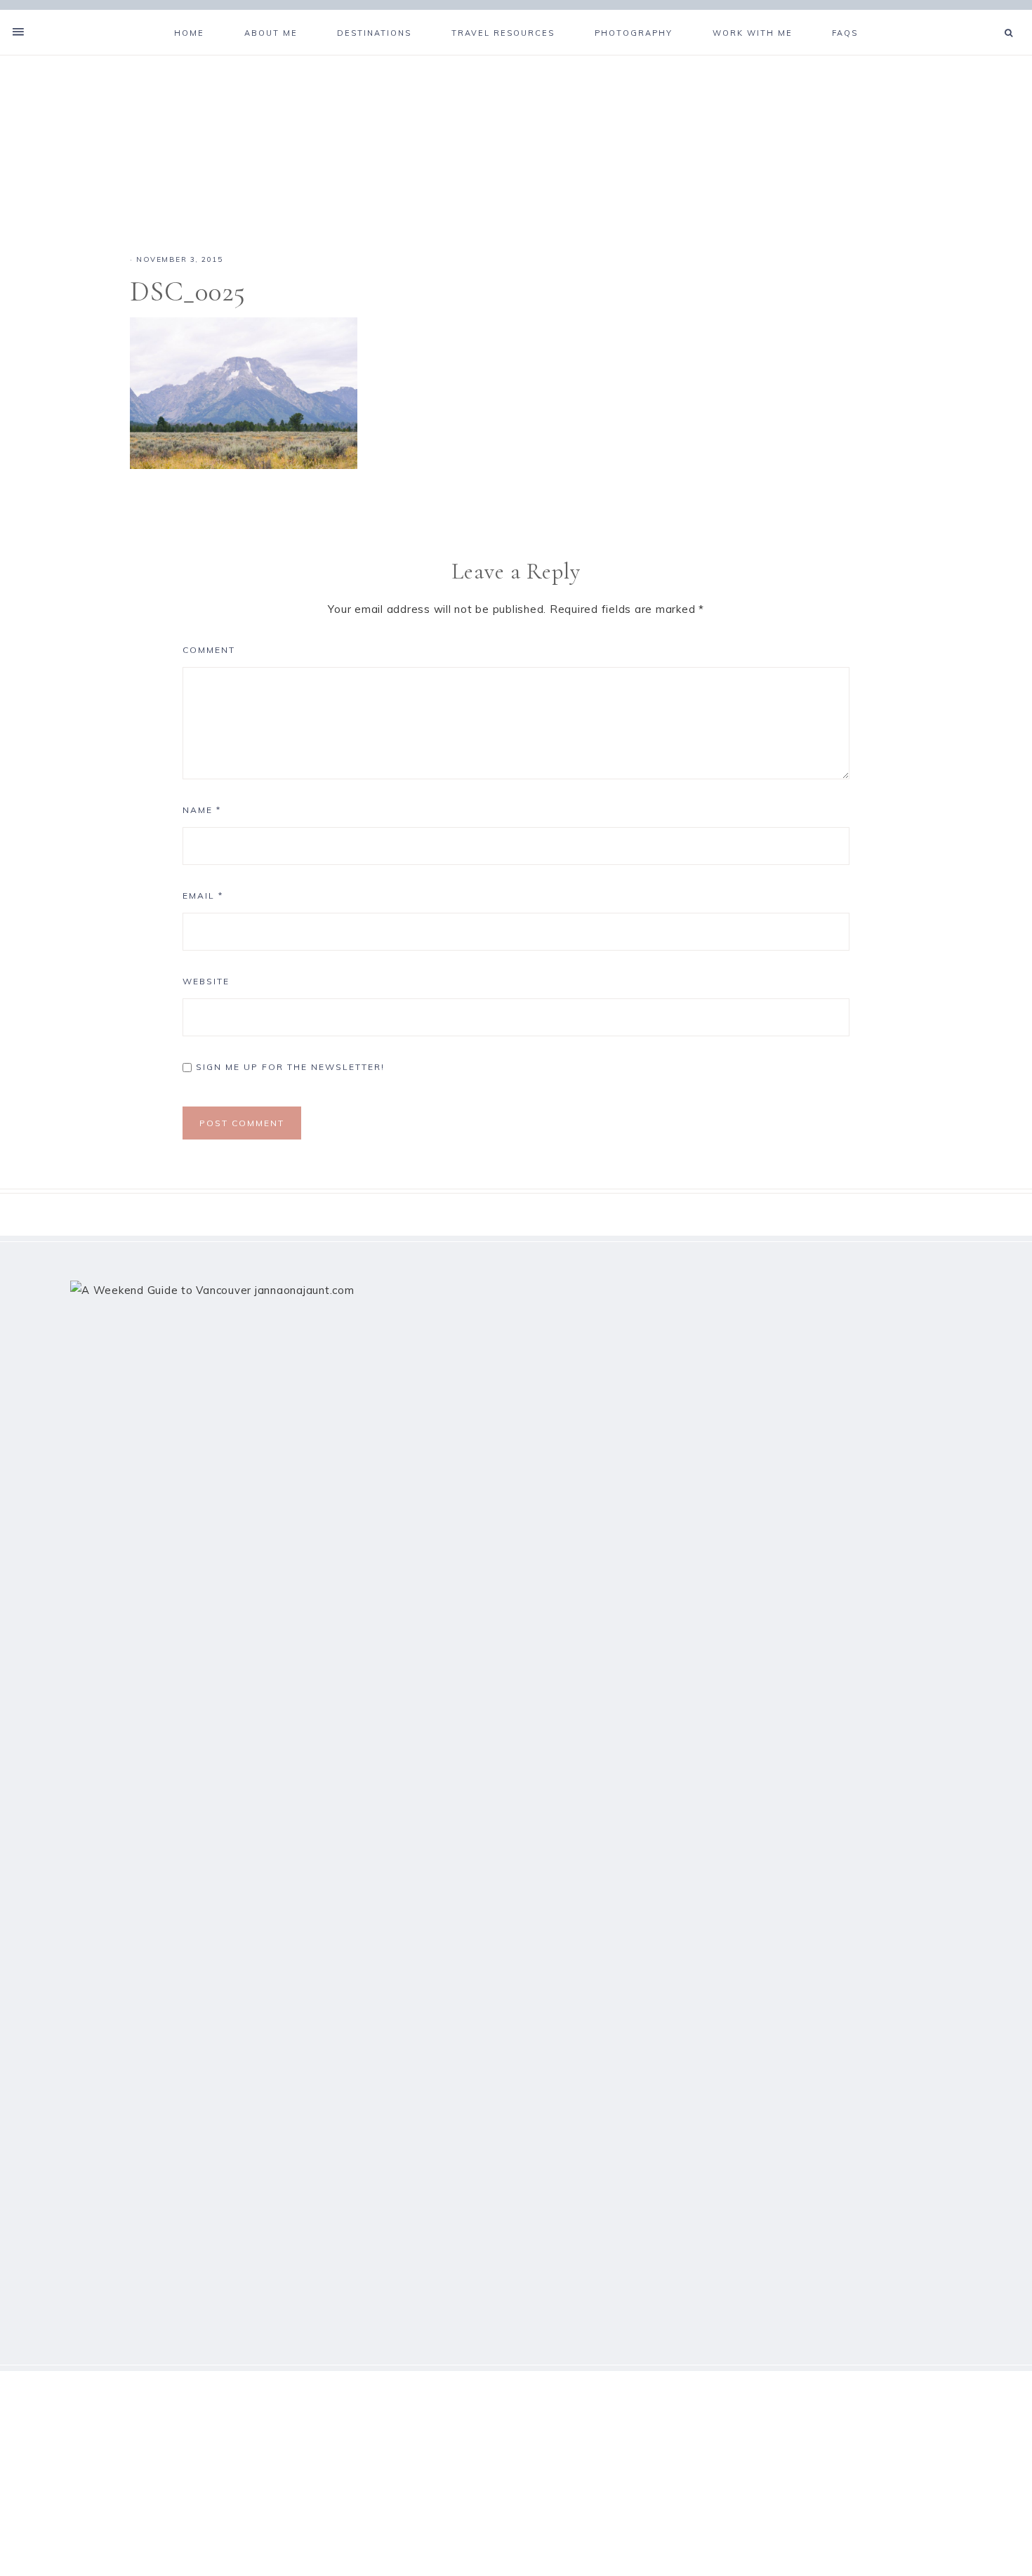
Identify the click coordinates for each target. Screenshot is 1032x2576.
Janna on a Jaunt (516, 138)
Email (203, 896)
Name (202, 810)
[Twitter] (980, 15)
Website (206, 981)
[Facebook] (974, 15)
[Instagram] (991, 15)
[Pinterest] (986, 15)
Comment (209, 650)
